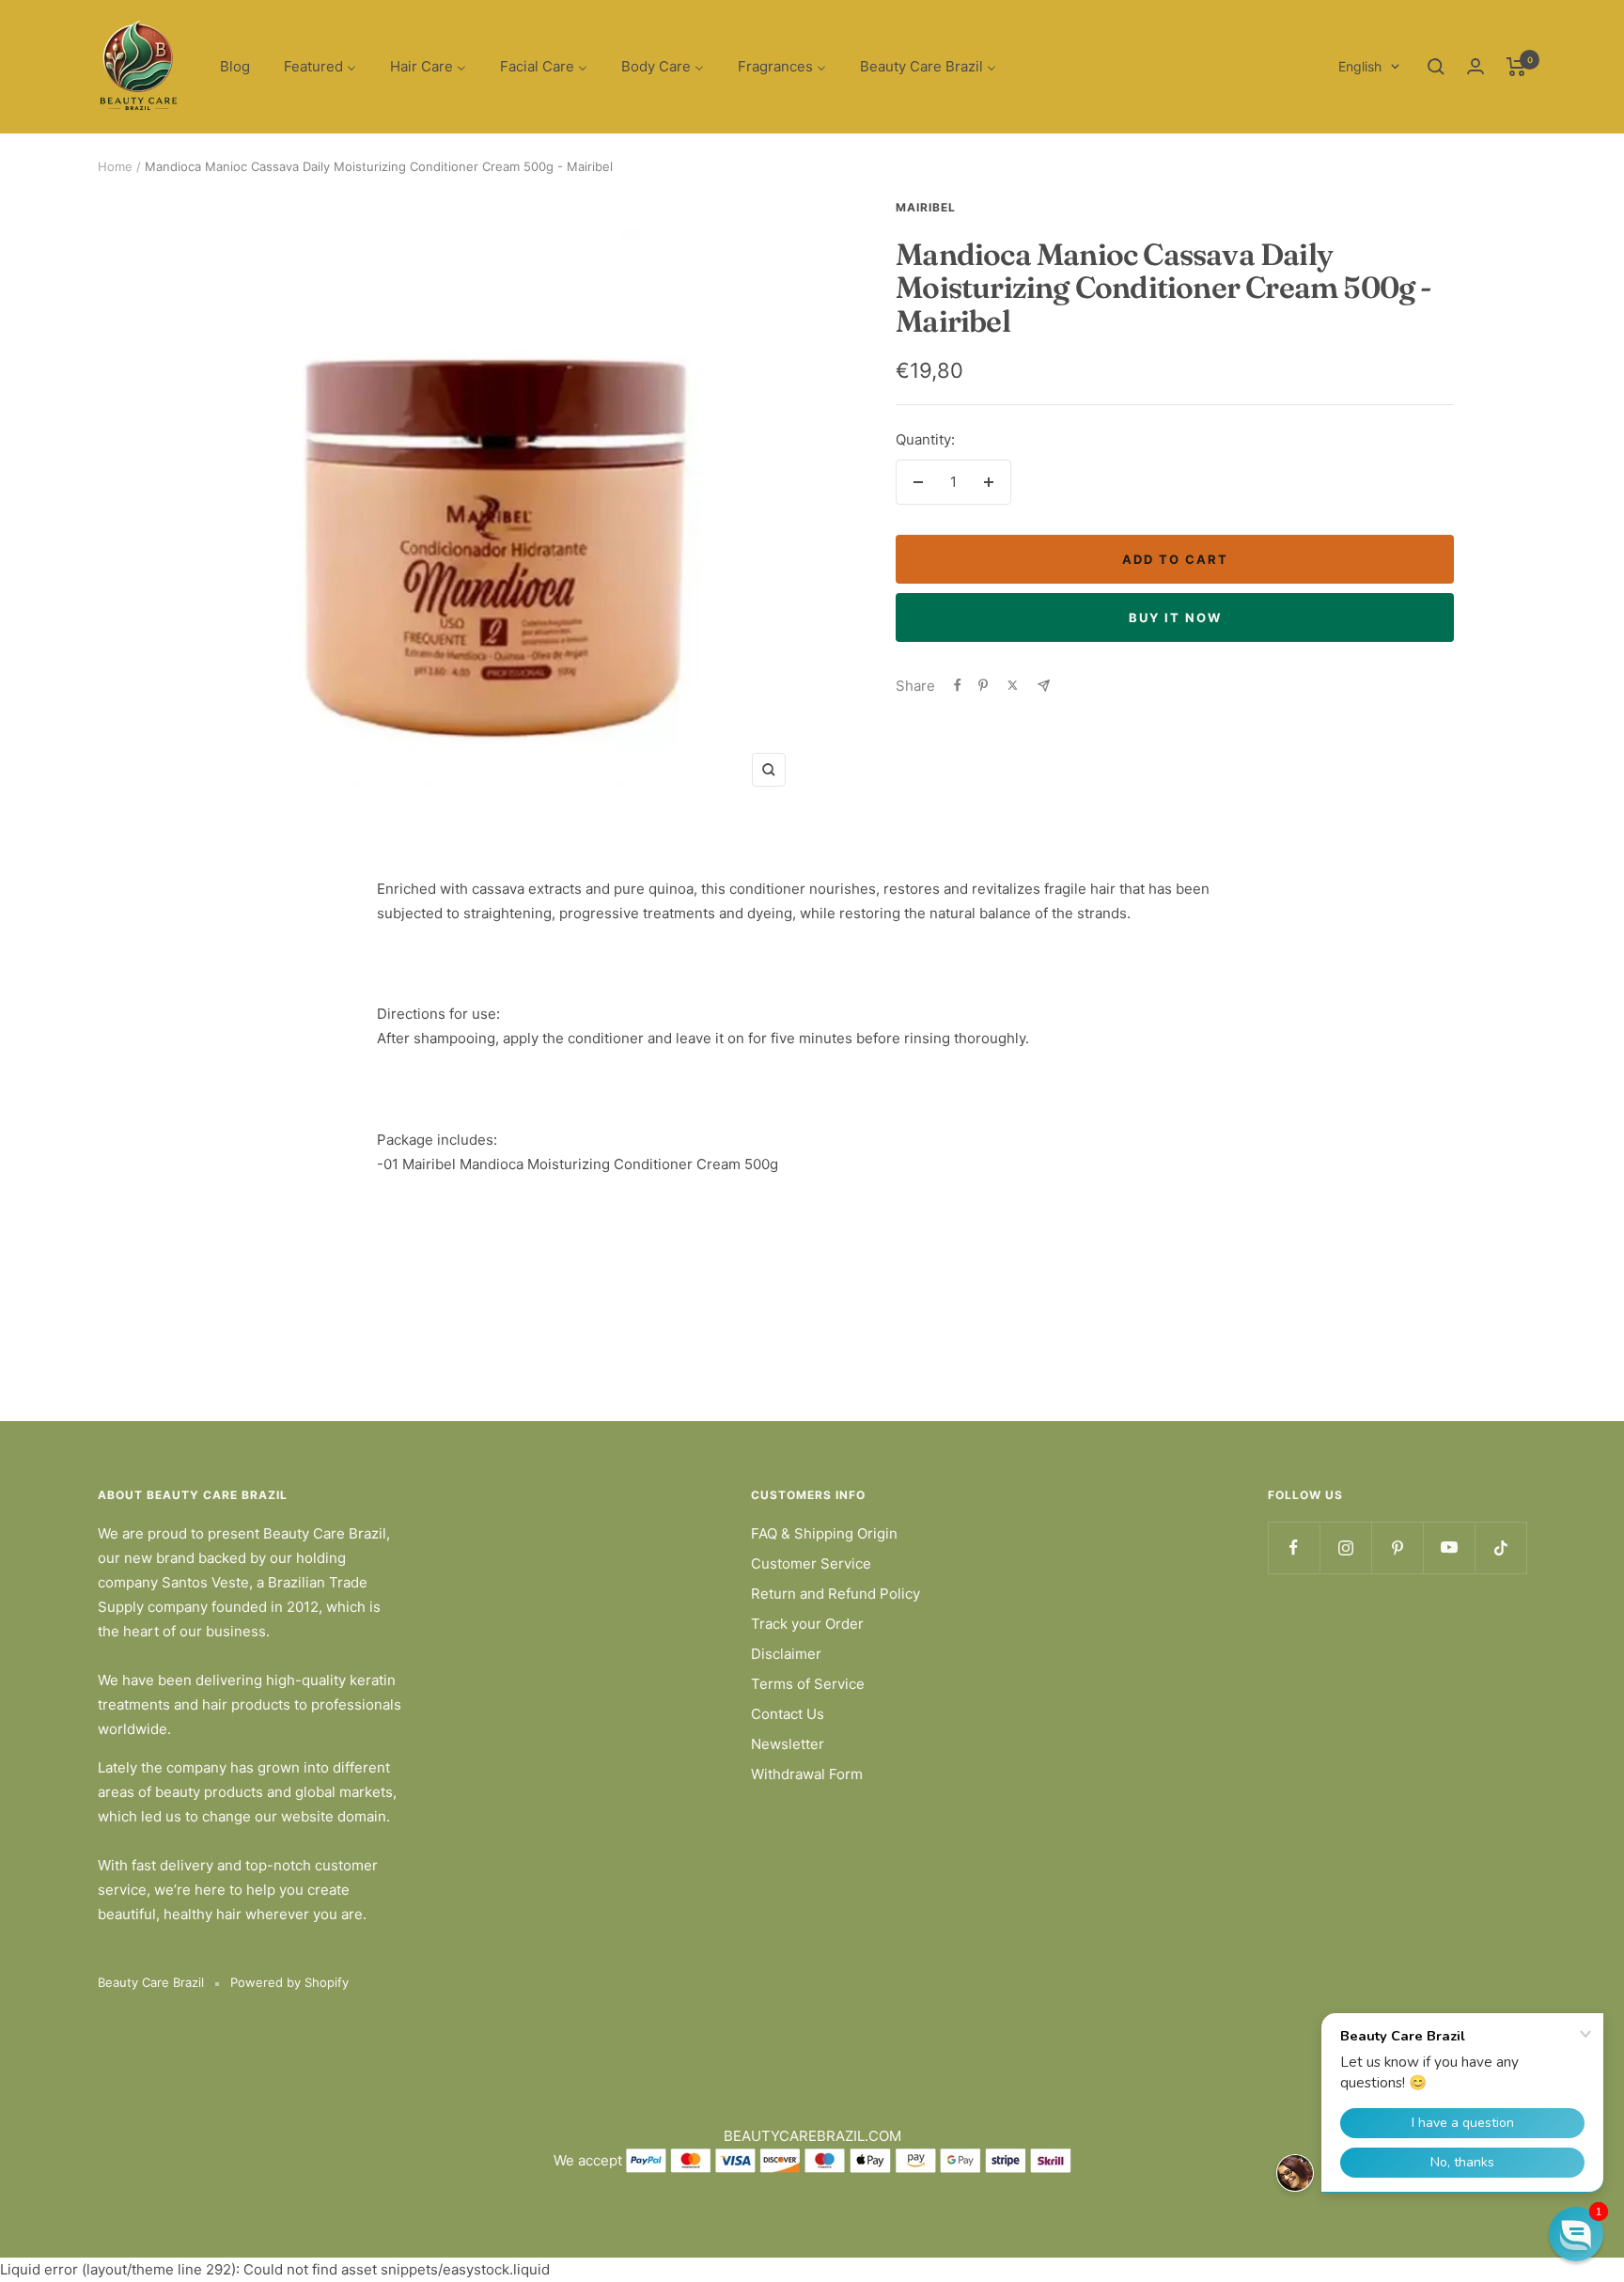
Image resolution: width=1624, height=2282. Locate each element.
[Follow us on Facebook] (1294, 1547)
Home (115, 166)
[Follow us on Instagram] (1345, 1547)
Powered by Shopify (289, 1982)
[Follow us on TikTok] (1500, 1547)
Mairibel (926, 207)
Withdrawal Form (807, 1774)
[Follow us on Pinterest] (1397, 1547)
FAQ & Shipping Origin (824, 1533)
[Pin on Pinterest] (983, 685)
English (1360, 66)
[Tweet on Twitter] (1013, 685)
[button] (1576, 2234)
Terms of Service (808, 1684)
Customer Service (811, 1563)
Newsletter (788, 1744)
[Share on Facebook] (958, 685)
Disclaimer (786, 1654)
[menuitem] (235, 67)
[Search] (1436, 67)
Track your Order (807, 1624)
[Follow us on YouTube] (1449, 1547)
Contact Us (788, 1714)
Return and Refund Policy (835, 1594)
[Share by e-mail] (1044, 686)
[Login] (1476, 66)
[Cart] (1516, 67)
